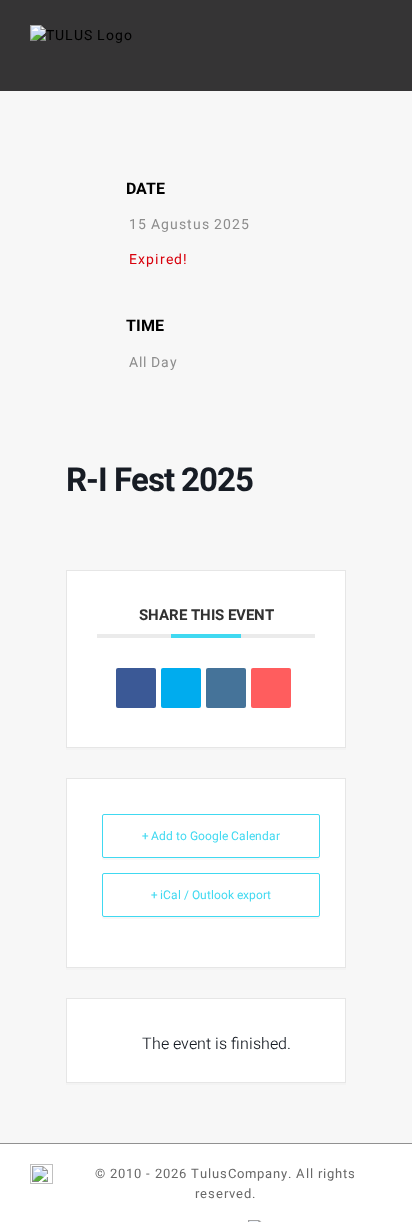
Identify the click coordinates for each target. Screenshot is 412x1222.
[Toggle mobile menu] (373, 55)
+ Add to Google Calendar (211, 836)
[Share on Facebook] (136, 688)
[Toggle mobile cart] (336, 55)
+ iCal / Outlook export (211, 895)
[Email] (271, 688)
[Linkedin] (226, 688)
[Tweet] (181, 688)
